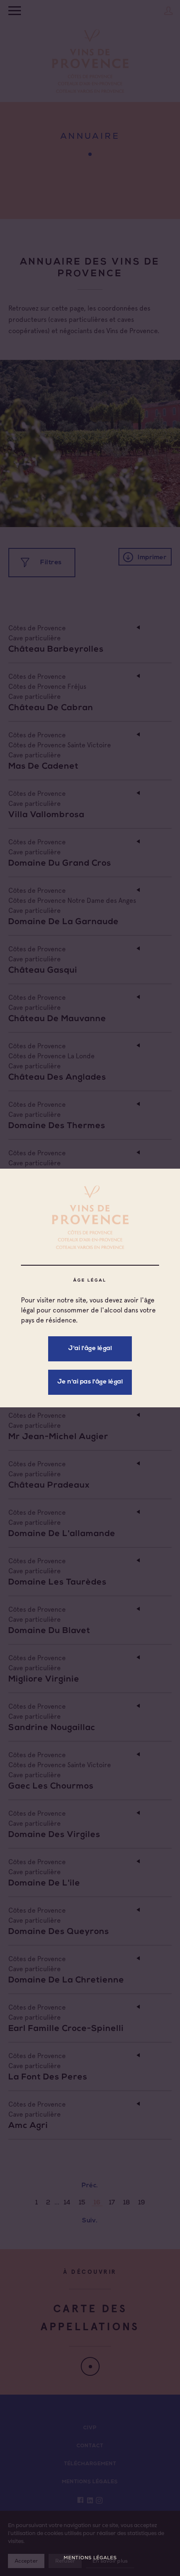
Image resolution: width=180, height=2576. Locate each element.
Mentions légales (90, 2558)
